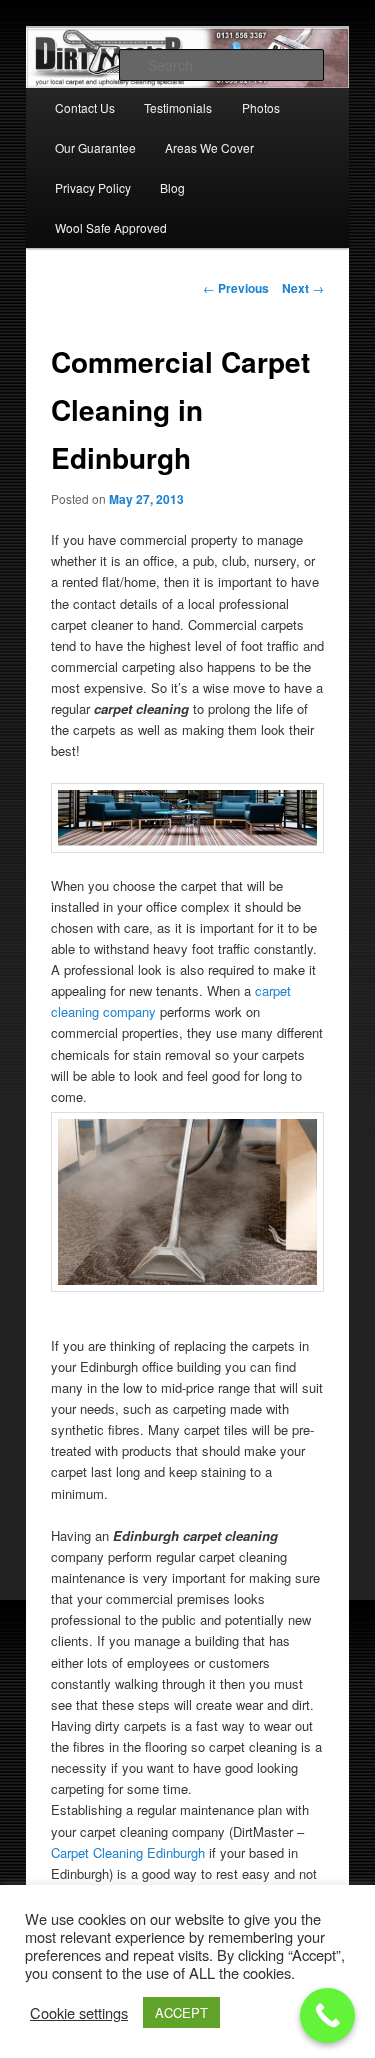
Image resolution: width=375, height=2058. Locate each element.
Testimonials (178, 107)
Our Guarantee (95, 147)
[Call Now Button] (327, 2015)
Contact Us (85, 107)
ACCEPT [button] (181, 2012)
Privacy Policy (93, 187)
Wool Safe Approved (111, 227)
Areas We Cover (209, 147)
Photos (261, 107)
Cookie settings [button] (79, 2013)
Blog (172, 187)
